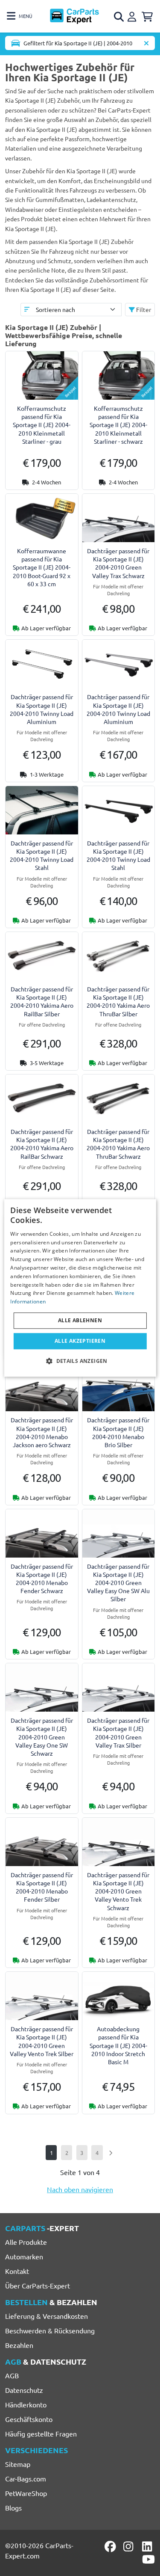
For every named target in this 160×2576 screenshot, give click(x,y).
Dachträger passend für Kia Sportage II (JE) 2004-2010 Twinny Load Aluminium (42, 709)
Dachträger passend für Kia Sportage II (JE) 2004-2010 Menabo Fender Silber (42, 1887)
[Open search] (119, 17)
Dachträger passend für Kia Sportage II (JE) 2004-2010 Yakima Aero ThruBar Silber (118, 1001)
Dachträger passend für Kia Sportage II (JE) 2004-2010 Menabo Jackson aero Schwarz (42, 1432)
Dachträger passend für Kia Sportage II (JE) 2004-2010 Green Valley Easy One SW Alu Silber (118, 1583)
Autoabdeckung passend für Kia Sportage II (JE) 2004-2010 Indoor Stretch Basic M (118, 2045)
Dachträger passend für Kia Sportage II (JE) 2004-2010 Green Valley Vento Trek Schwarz (118, 1891)
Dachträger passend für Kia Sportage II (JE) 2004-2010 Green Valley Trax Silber (118, 1733)
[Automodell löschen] (146, 43)
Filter (143, 309)
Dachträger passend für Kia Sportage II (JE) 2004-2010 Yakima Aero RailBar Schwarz (42, 1144)
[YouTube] (148, 2559)
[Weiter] (110, 2153)
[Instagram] (130, 2546)
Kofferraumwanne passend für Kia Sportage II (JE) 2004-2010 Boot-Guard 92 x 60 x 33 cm (42, 567)
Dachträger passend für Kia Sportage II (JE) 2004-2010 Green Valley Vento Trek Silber (42, 2041)
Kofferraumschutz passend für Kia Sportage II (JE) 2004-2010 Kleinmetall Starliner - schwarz (118, 425)
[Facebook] (111, 2546)
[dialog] (80, 1288)
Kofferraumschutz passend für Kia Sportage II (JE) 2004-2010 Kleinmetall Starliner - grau (42, 425)
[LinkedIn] (148, 2546)
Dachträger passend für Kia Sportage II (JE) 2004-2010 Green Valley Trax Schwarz (118, 563)
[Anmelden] (133, 15)
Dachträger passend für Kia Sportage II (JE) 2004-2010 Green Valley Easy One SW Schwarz (42, 1737)
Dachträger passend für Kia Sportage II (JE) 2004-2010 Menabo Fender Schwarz (42, 1579)
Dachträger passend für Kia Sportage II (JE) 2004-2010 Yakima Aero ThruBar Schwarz (118, 1144)
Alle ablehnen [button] (80, 1320)
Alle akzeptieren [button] (80, 1341)
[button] (80, 1361)
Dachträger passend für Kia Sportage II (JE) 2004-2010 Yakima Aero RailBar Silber (42, 1001)
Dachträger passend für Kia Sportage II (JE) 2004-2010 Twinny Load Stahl (42, 855)
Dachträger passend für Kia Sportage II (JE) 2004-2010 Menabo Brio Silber (118, 1432)
